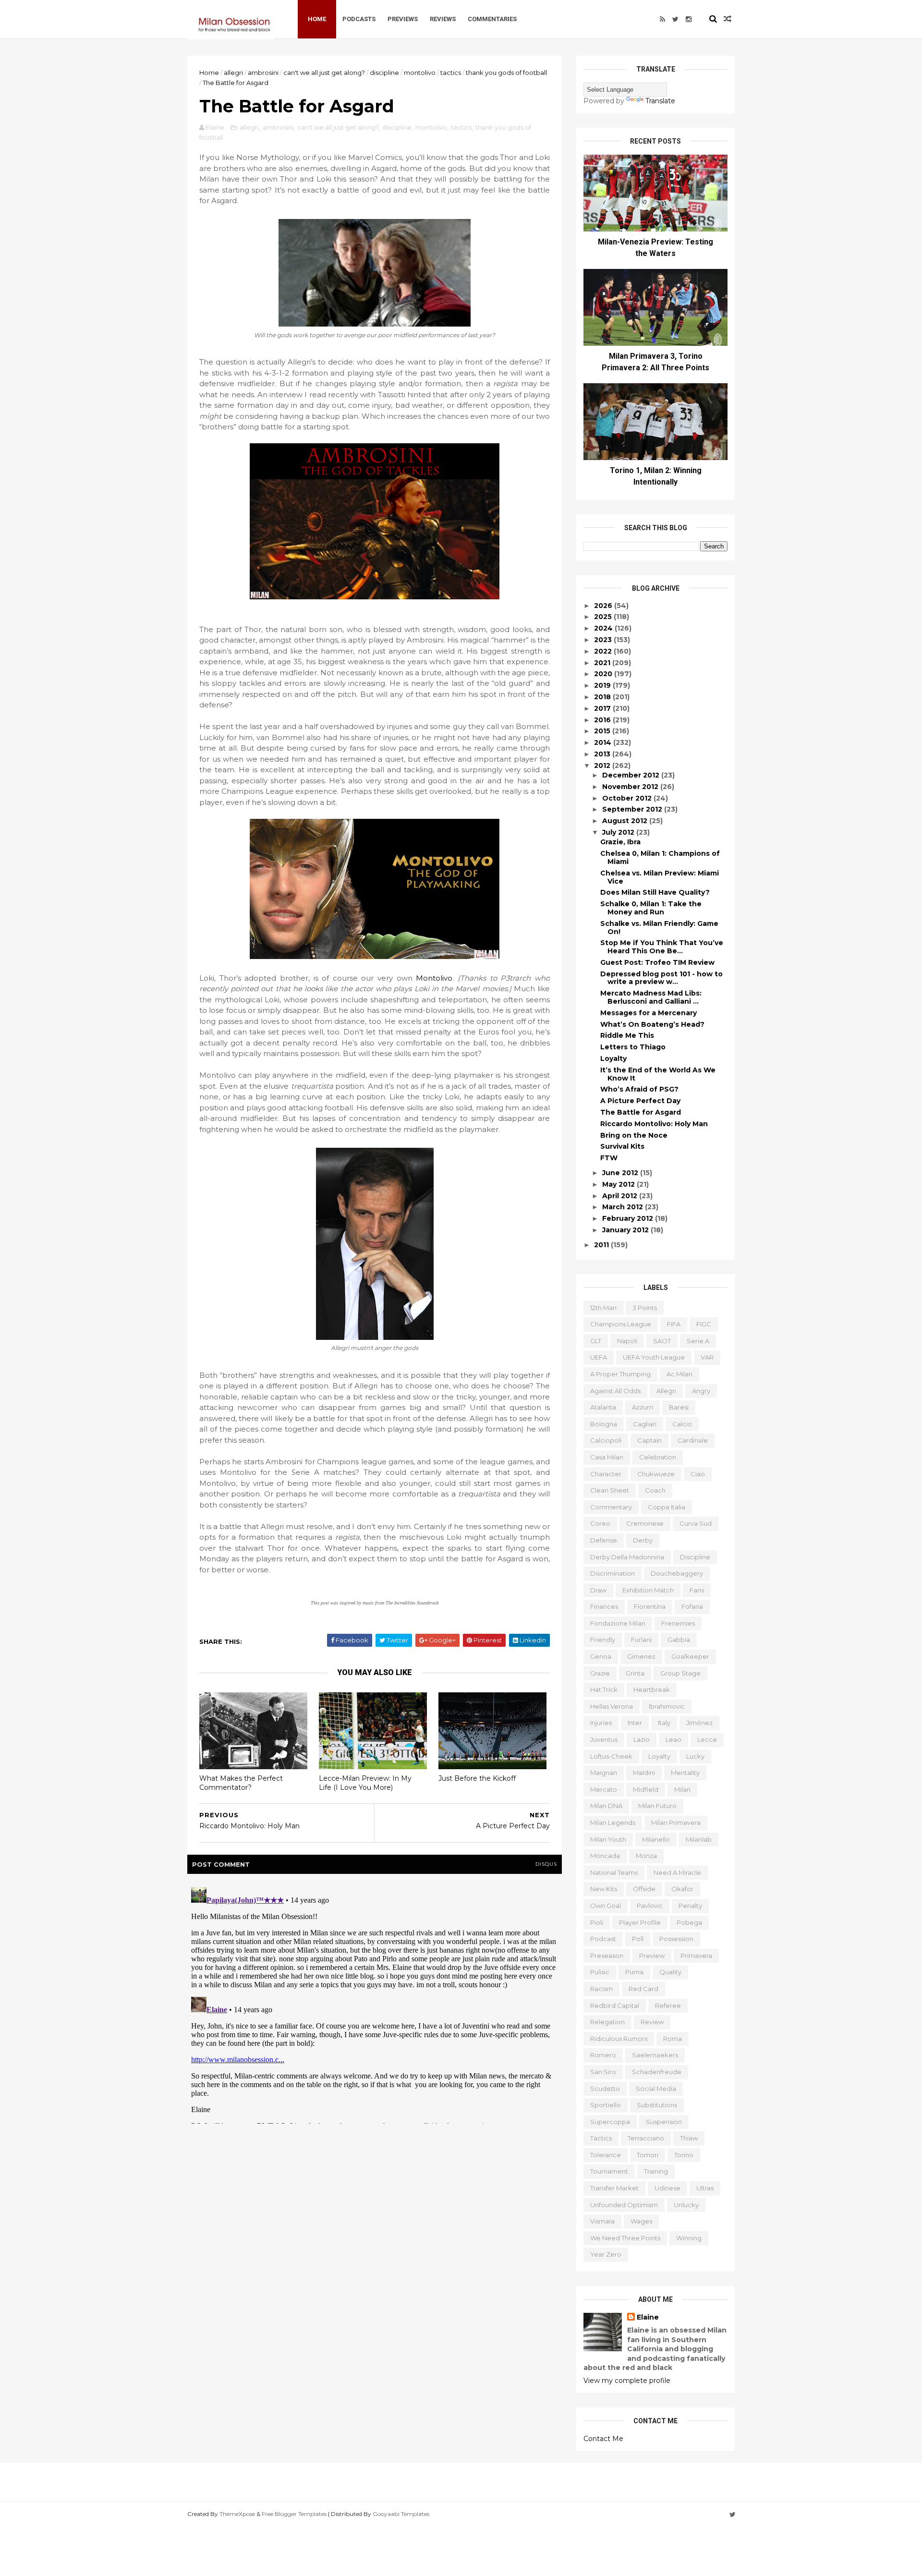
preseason (607, 1956)
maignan (604, 1773)
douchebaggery (677, 1573)
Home (317, 19)
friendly (603, 1640)
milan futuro (657, 1806)
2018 (603, 697)
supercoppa (610, 2122)
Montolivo (434, 978)
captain (649, 1440)
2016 (603, 720)
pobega (689, 1922)
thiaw (689, 2138)
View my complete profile (627, 2381)
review (652, 2022)
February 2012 (629, 1218)
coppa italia (667, 1507)
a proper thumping (620, 1374)
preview (652, 1956)
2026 (604, 606)
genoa (601, 1656)
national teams (614, 1872)
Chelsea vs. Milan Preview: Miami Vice (660, 877)
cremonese (645, 1523)
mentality (685, 1773)
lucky (695, 1756)
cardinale (693, 1440)
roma (673, 2039)
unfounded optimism (624, 2205)
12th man (603, 1308)
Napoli (627, 1341)
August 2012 (626, 821)
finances (604, 1606)
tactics (451, 73)
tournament (609, 2171)
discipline (384, 73)
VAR (707, 1357)
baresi (679, 1407)
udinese (667, 2188)
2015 (603, 731)
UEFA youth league (654, 1357)
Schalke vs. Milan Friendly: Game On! (659, 928)
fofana (692, 1606)
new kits (604, 1889)
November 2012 (631, 787)
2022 (604, 651)
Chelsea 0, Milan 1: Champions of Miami (660, 857)
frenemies (678, 1623)
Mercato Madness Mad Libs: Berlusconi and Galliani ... (651, 997)
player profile (640, 1922)
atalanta (603, 1407)
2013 (603, 754)
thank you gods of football (506, 73)
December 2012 (632, 775)
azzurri (643, 1407)
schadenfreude (657, 2072)
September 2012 (633, 809)
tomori (648, 2155)
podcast (603, 1939)
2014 (604, 742)
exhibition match (648, 1590)
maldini (644, 1773)
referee (668, 2005)
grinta (635, 1673)
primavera (696, 1956)
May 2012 (619, 1184)
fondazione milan (618, 1623)
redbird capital (615, 2005)
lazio (642, 1739)
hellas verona (612, 1706)
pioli (597, 1922)
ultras (705, 2188)
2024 (604, 628)
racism (601, 1989)
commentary (611, 1507)
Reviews (443, 19)
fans (697, 1590)
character (606, 1474)
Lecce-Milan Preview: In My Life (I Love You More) (365, 1783)
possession (676, 1939)
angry (701, 1391)
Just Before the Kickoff (477, 1778)
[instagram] (689, 19)
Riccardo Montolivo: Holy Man (654, 1124)
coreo (600, 1523)
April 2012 (621, 1196)
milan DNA (606, 1806)
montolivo (420, 73)
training (656, 2171)
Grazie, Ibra (620, 842)
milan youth (608, 1839)
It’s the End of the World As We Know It (658, 1074)
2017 (603, 708)
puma (634, 1972)
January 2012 (626, 1230)
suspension (664, 2122)
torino (684, 2155)
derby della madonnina (627, 1557)
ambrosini (263, 73)
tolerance (606, 2155)
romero (603, 2055)
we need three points (625, 2238)
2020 (604, 674)
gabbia (679, 1640)
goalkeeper (690, 1656)
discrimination (613, 1573)
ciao (698, 1474)
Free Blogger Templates (294, 2514)
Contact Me (603, 2439)
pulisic (600, 1972)
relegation (607, 2022)
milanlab (699, 1839)
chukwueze (656, 1474)
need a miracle (677, 1872)
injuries (601, 1723)
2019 (603, 685)
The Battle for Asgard (641, 1112)
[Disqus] (375, 2004)
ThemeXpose (237, 2514)
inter (635, 1723)
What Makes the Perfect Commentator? (241, 1783)
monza (646, 1856)
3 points (645, 1308)
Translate (660, 101)
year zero (606, 2254)
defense (604, 1540)
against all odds (615, 1391)
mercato (604, 1789)
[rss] (662, 19)
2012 (603, 766)
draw (598, 1590)
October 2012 (628, 798)
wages (641, 2221)
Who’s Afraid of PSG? (639, 1089)
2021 (603, 663)
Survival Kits (622, 1146)
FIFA (674, 1324)
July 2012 (619, 832)
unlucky (686, 2205)
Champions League (621, 1324)
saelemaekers (655, 2055)
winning (689, 2238)
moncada (605, 1856)
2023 (604, 640)
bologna (604, 1424)
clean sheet (610, 1490)
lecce (707, 1739)
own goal (606, 1906)
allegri (233, 73)
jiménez (699, 1723)
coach (655, 1490)
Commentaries (492, 19)
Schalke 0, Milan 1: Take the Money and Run (651, 908)
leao (673, 1739)
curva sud (696, 1523)
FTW (609, 1158)
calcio (682, 1424)
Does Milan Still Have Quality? (655, 892)
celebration (658, 1457)
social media (656, 2089)
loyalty (659, 1756)
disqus (546, 1864)
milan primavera (676, 1823)
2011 (602, 1245)
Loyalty (613, 1058)
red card (643, 1989)
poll (638, 1939)
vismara (602, 2221)
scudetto (605, 2089)
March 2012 (624, 1207)
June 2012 (621, 1173)
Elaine (648, 2317)
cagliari (645, 1424)
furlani (641, 1640)
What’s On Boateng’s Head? (652, 1024)
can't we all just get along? (324, 73)
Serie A (698, 1341)
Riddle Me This (627, 1035)
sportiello (606, 2105)
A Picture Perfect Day (640, 1101)
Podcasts (359, 19)
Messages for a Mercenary (649, 1013)
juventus (604, 1739)
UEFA (599, 1357)
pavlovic (650, 1906)
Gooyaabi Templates (401, 2514)
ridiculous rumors (619, 2039)
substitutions (657, 2105)
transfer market (614, 2188)
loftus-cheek (611, 1756)
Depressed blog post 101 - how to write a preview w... (661, 978)
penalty (690, 1906)
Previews (403, 19)
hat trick (604, 1689)
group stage (680, 1673)
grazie (600, 1673)
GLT (596, 1341)
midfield (646, 1789)
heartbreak (652, 1689)
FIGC (704, 1324)
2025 (604, 617)
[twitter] (675, 19)
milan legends (613, 1823)
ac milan (679, 1374)
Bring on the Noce (634, 1135)
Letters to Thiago (633, 1047)
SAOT (662, 1341)
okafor (682, 1889)
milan (682, 1789)
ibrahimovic (667, 1706)
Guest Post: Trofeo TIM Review (657, 962)
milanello (656, 1839)
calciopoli (606, 1440)
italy (664, 1723)
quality (670, 1972)
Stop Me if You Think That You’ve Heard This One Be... (662, 947)
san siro (603, 2072)
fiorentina (650, 1606)
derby (643, 1540)
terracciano (646, 2138)
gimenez (641, 1656)
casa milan (607, 1457)
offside (644, 1889)
